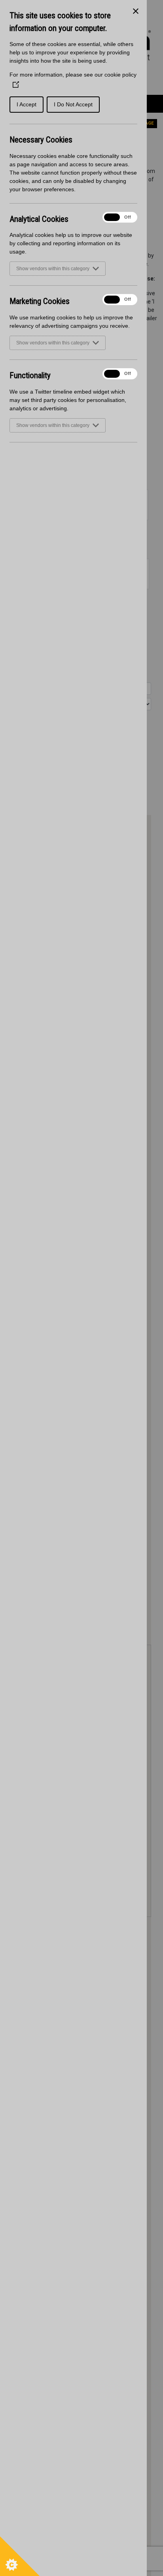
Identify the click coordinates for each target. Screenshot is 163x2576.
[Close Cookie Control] (136, 11)
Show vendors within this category (53, 269)
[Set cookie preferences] (20, 2556)
